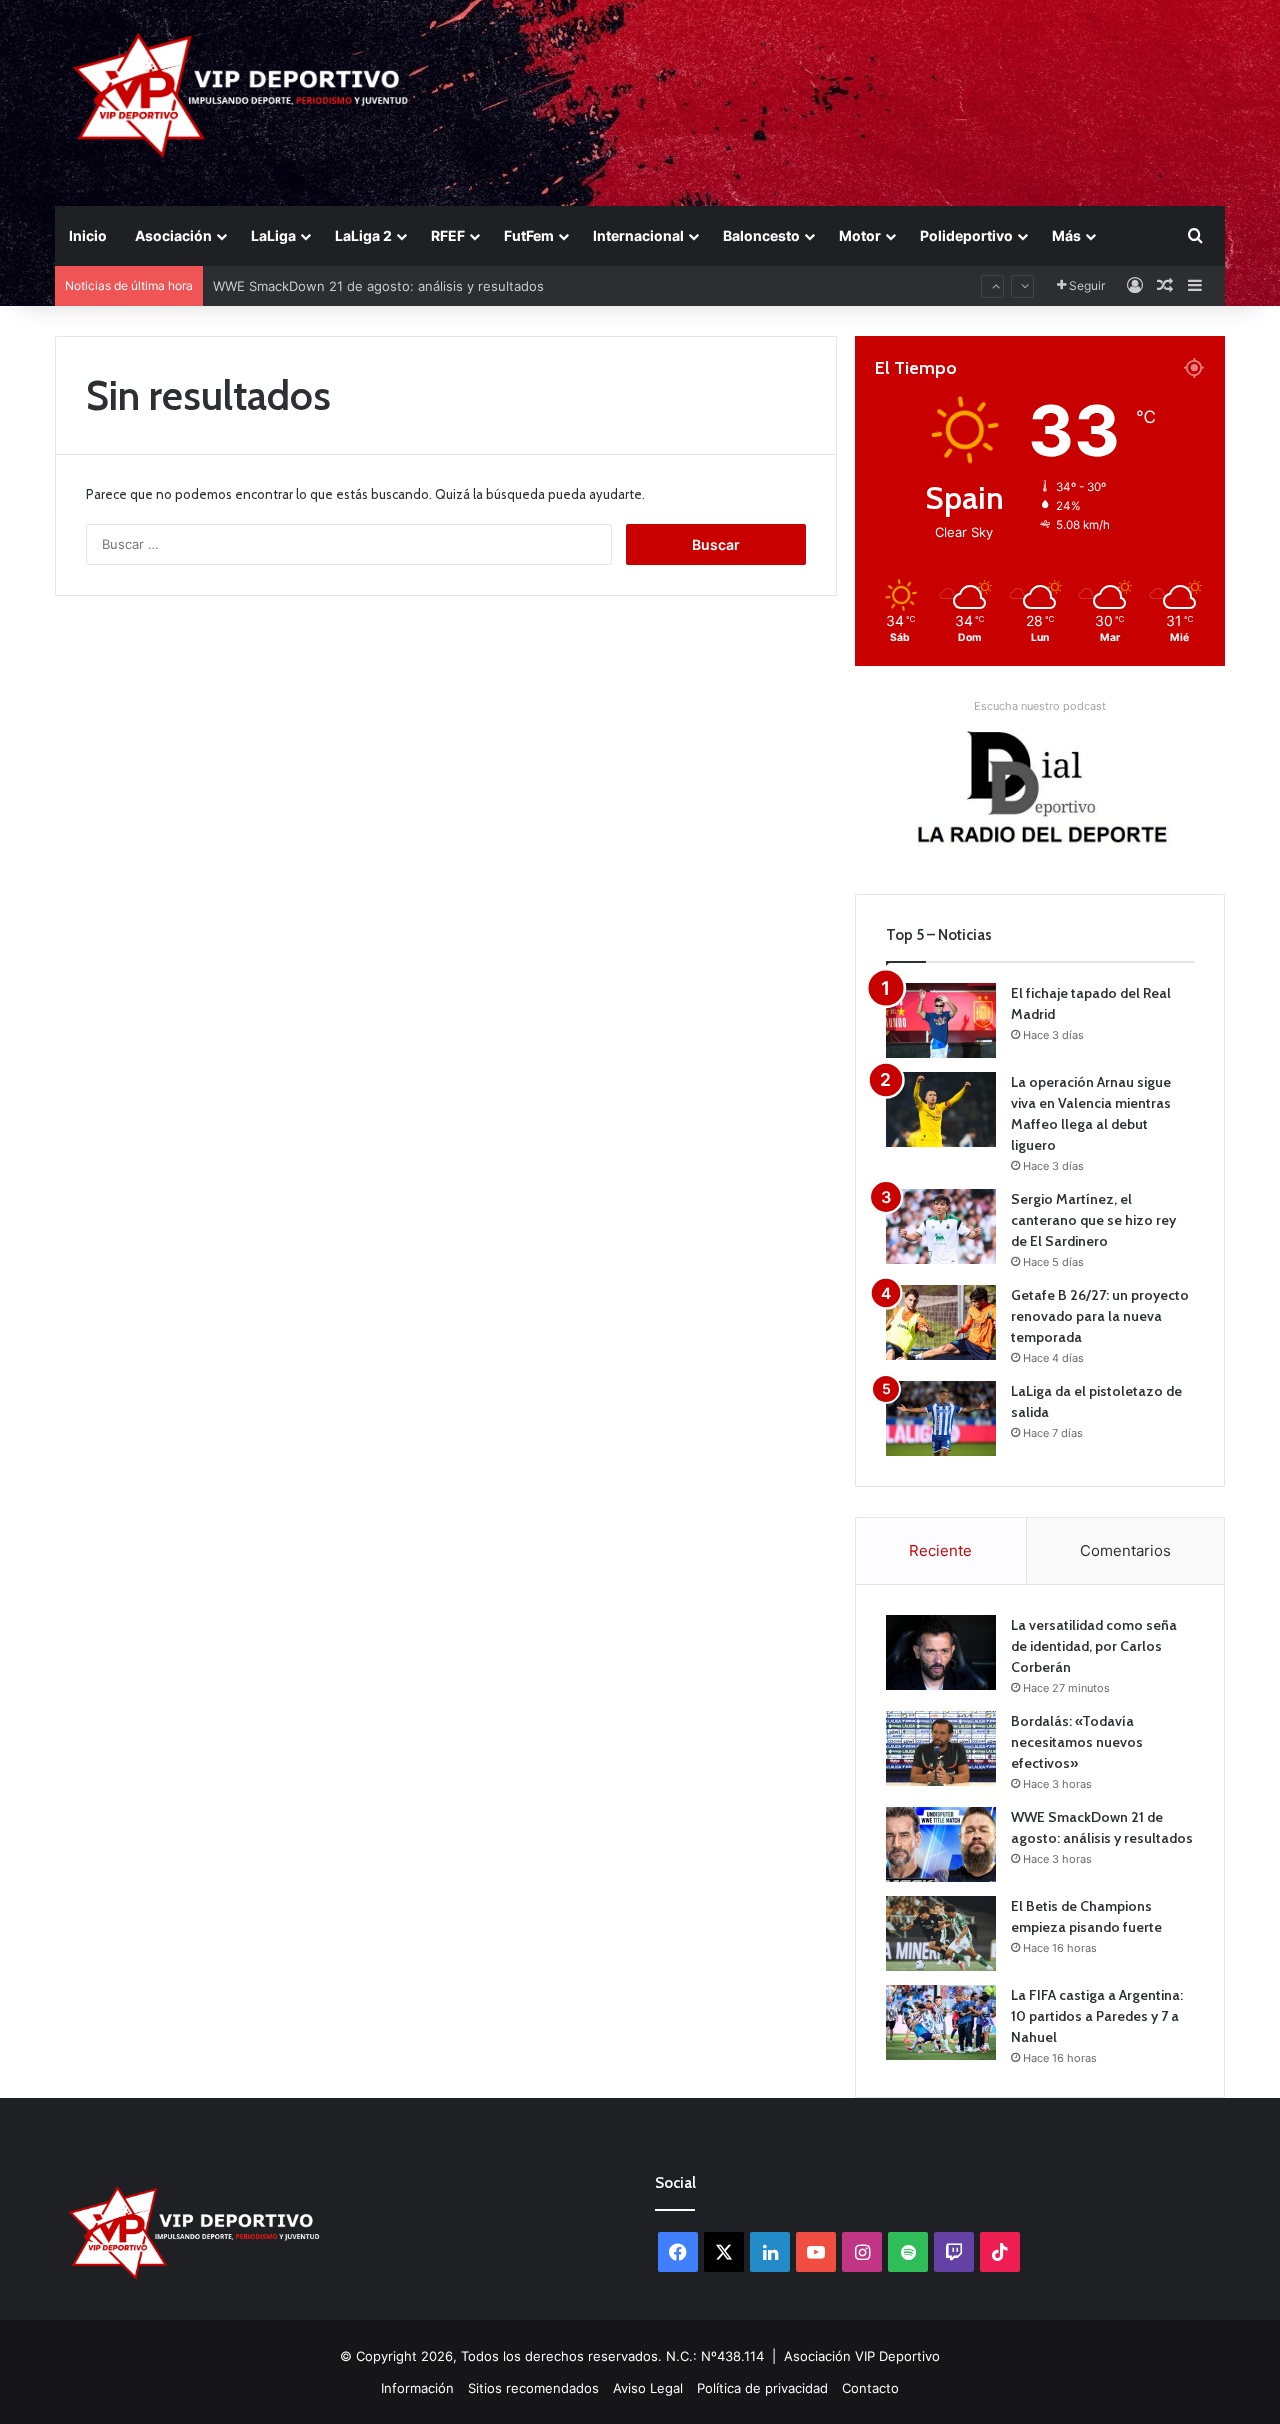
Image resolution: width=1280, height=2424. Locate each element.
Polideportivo (966, 235)
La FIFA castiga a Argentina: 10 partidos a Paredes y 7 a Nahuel (1097, 2016)
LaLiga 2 (363, 235)
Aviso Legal (648, 2388)
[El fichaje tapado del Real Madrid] (941, 1020)
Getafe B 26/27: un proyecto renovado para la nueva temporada (1100, 1316)
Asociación (173, 235)
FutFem (529, 235)
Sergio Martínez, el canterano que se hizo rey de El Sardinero (1093, 1220)
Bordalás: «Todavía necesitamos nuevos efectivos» (1077, 1742)
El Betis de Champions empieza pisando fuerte (358, 300)
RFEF (448, 235)
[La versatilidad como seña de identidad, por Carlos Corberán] (941, 1652)
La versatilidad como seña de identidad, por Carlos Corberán (1094, 1646)
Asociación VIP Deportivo (862, 2356)
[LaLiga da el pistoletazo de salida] (941, 1418)
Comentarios (1125, 1550)
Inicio (88, 235)
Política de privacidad (762, 2388)
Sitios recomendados (533, 2388)
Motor (860, 235)
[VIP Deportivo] (238, 95)
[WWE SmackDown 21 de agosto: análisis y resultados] (941, 1844)
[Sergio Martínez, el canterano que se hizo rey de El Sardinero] (941, 1226)
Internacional (638, 235)
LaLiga (273, 235)
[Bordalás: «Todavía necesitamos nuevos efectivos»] (941, 1748)
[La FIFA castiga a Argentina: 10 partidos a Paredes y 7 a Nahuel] (941, 2022)
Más (1066, 235)
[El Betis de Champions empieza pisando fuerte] (941, 1933)
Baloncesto (761, 235)
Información (417, 2388)
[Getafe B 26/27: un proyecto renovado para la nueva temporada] (941, 1322)
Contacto (870, 2388)
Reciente (940, 1550)
